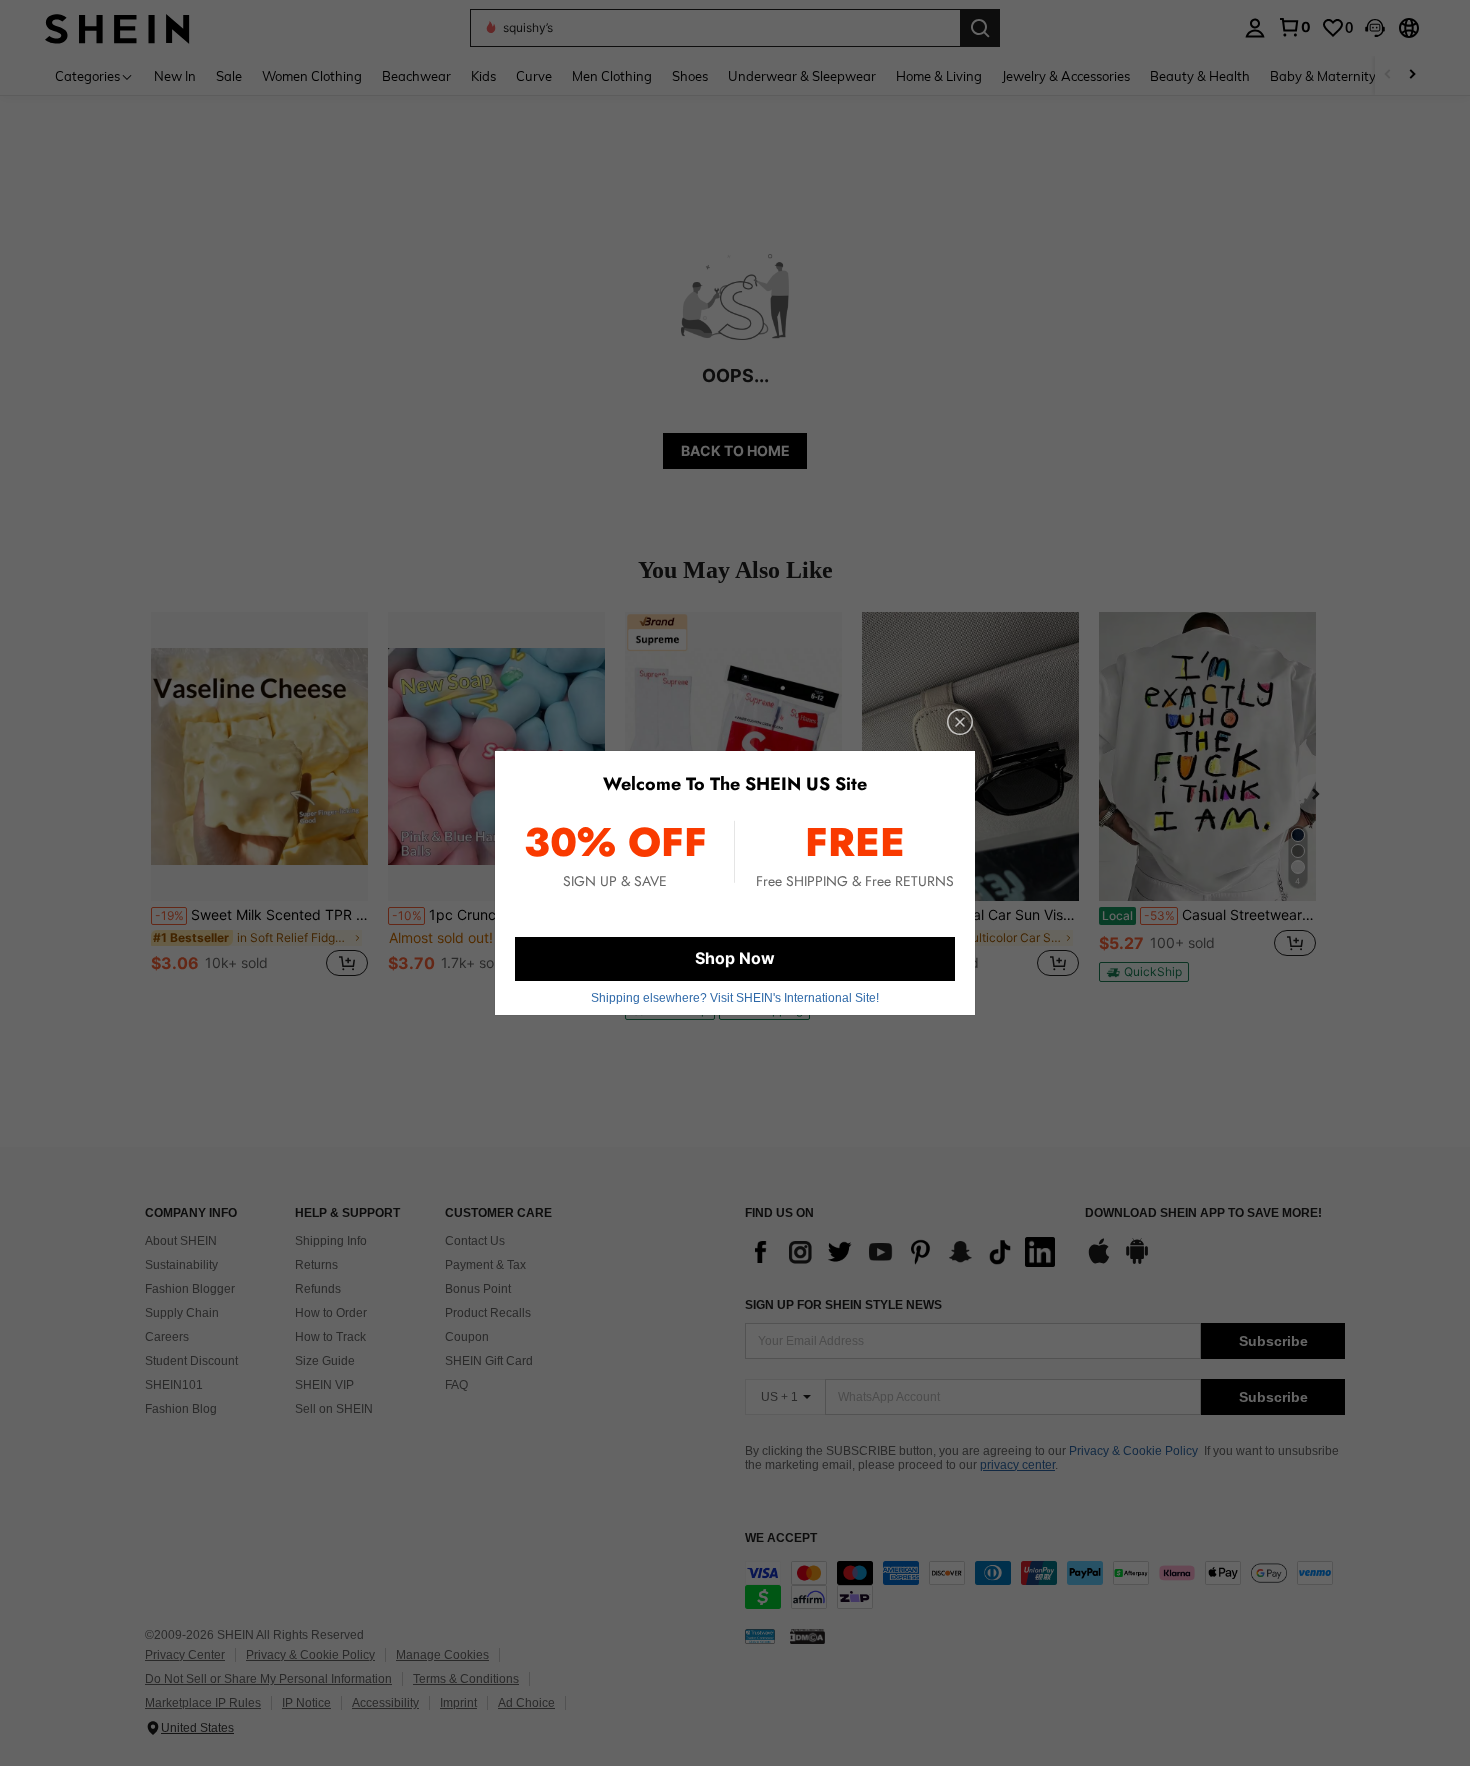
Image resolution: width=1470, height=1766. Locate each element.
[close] (960, 722)
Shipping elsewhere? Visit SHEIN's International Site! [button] (735, 998)
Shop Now (735, 958)
